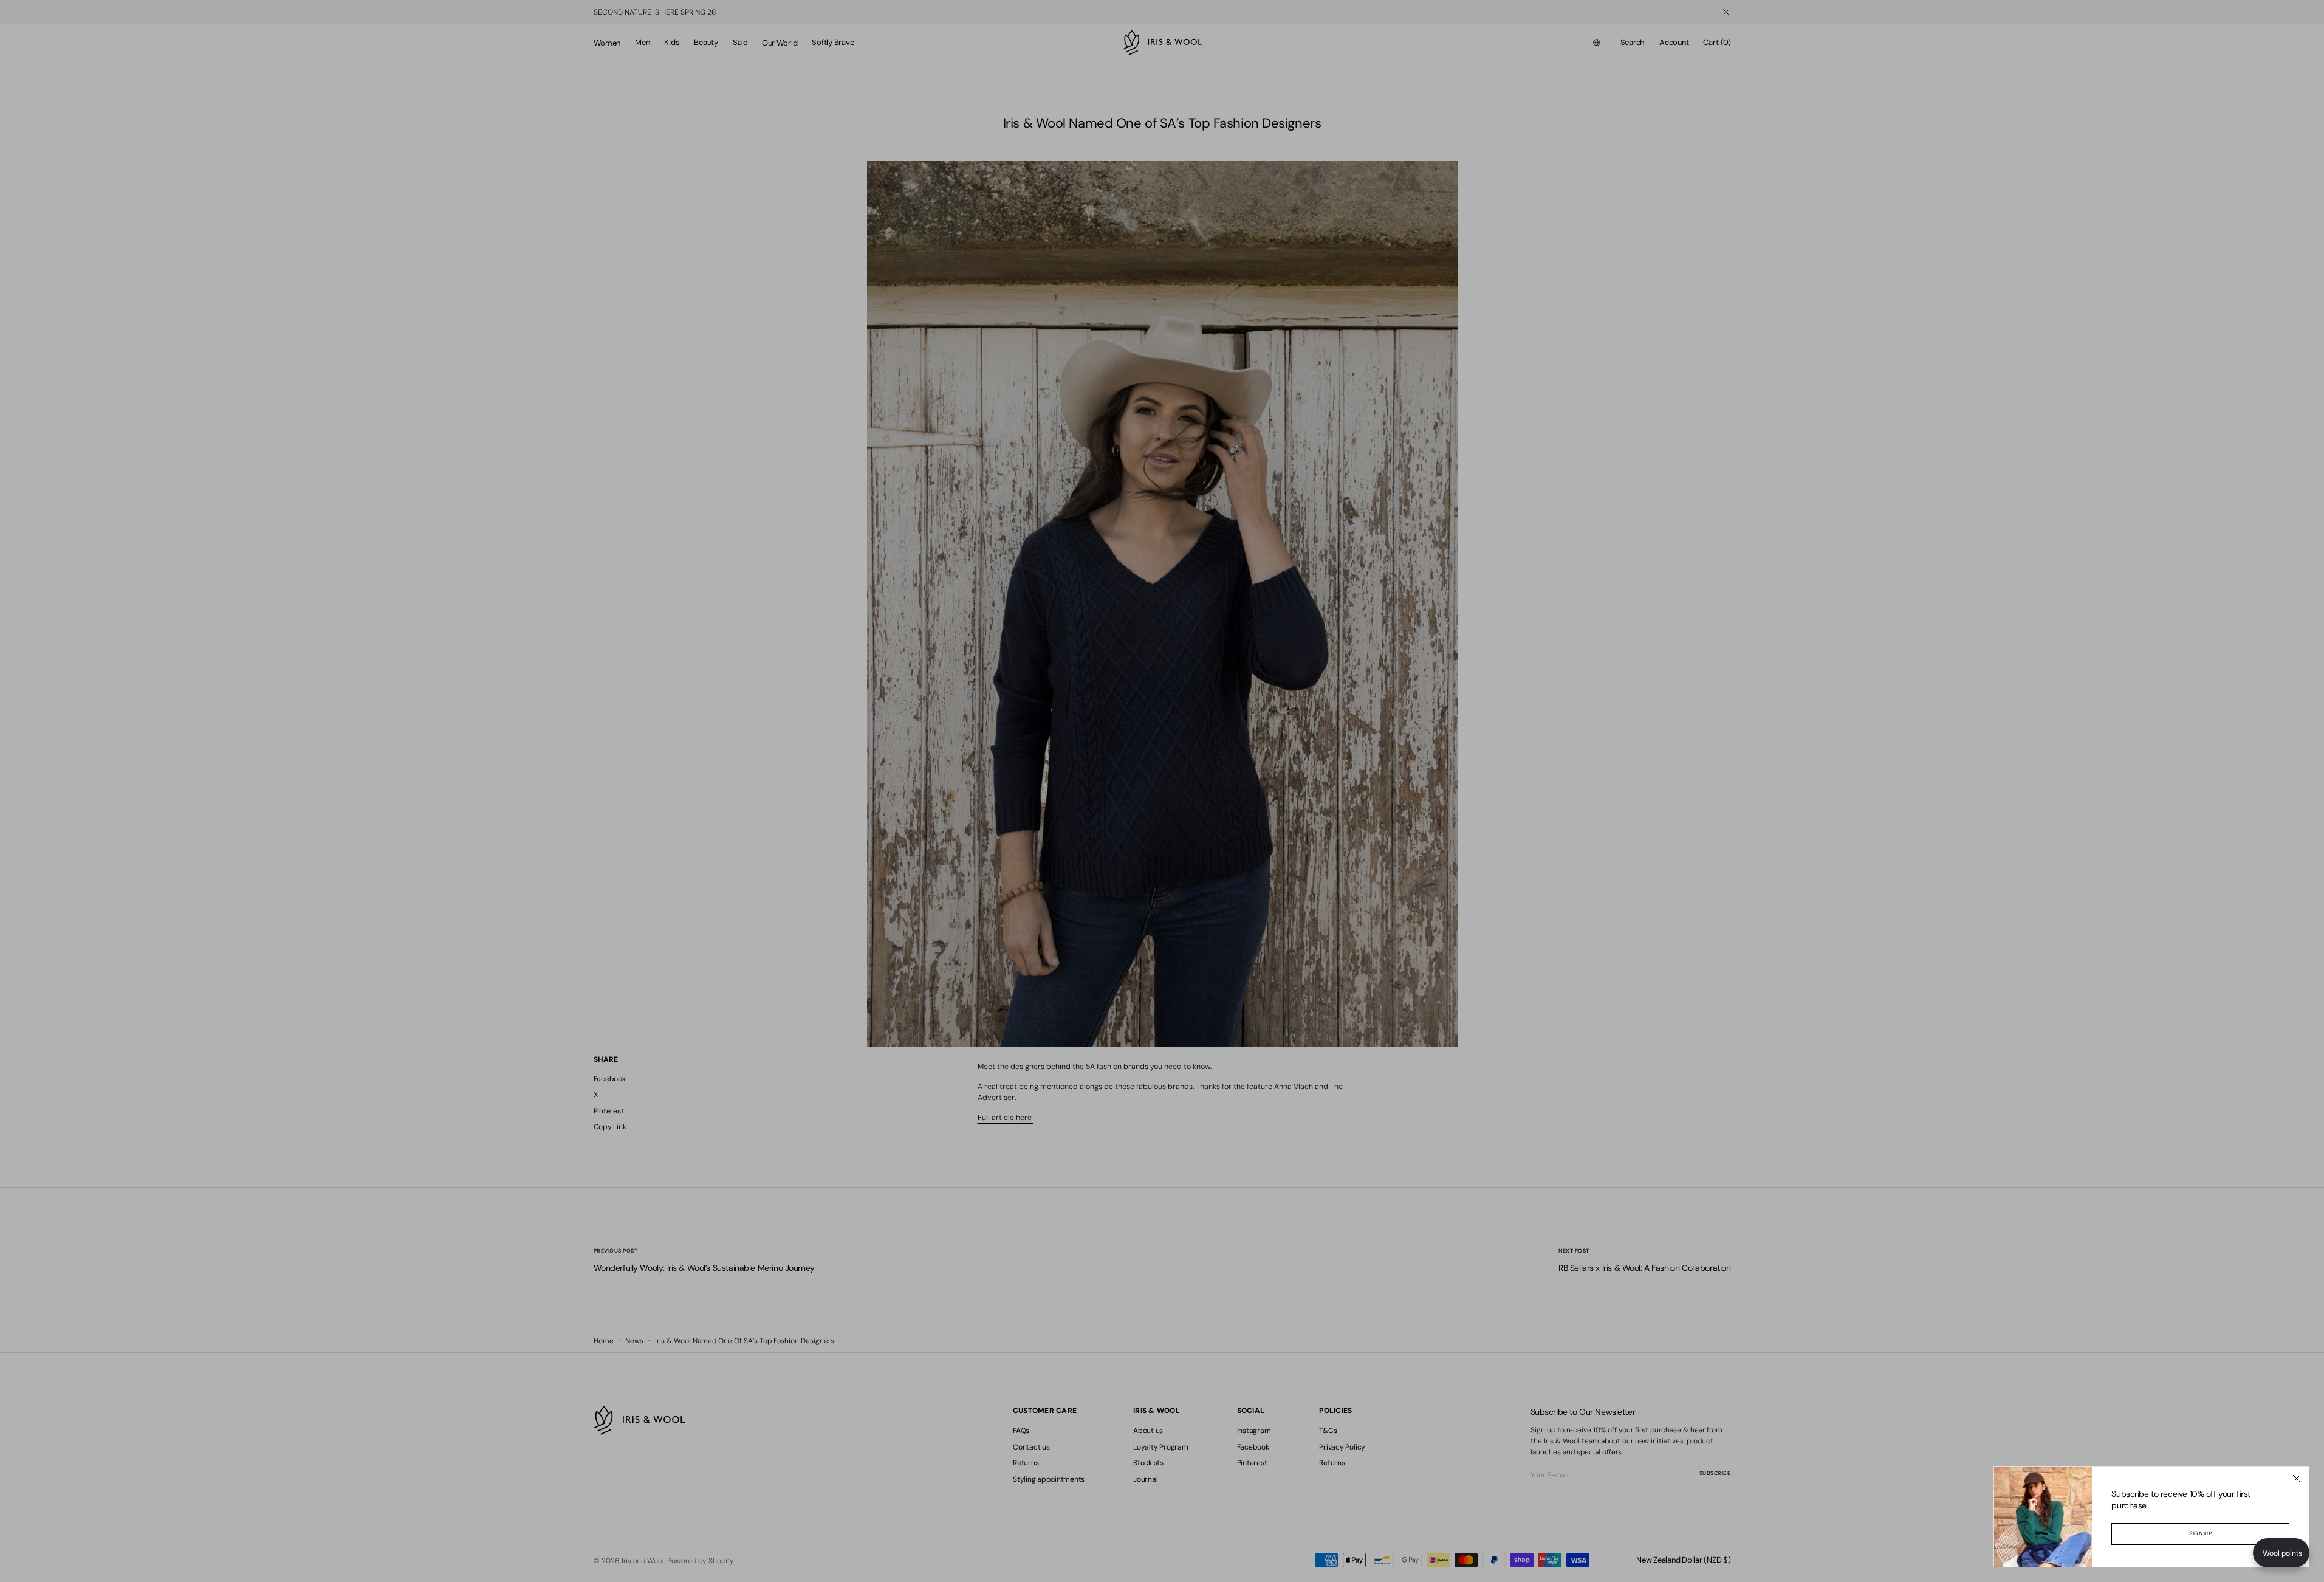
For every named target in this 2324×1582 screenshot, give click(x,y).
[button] (2281, 1553)
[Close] (2297, 1479)
